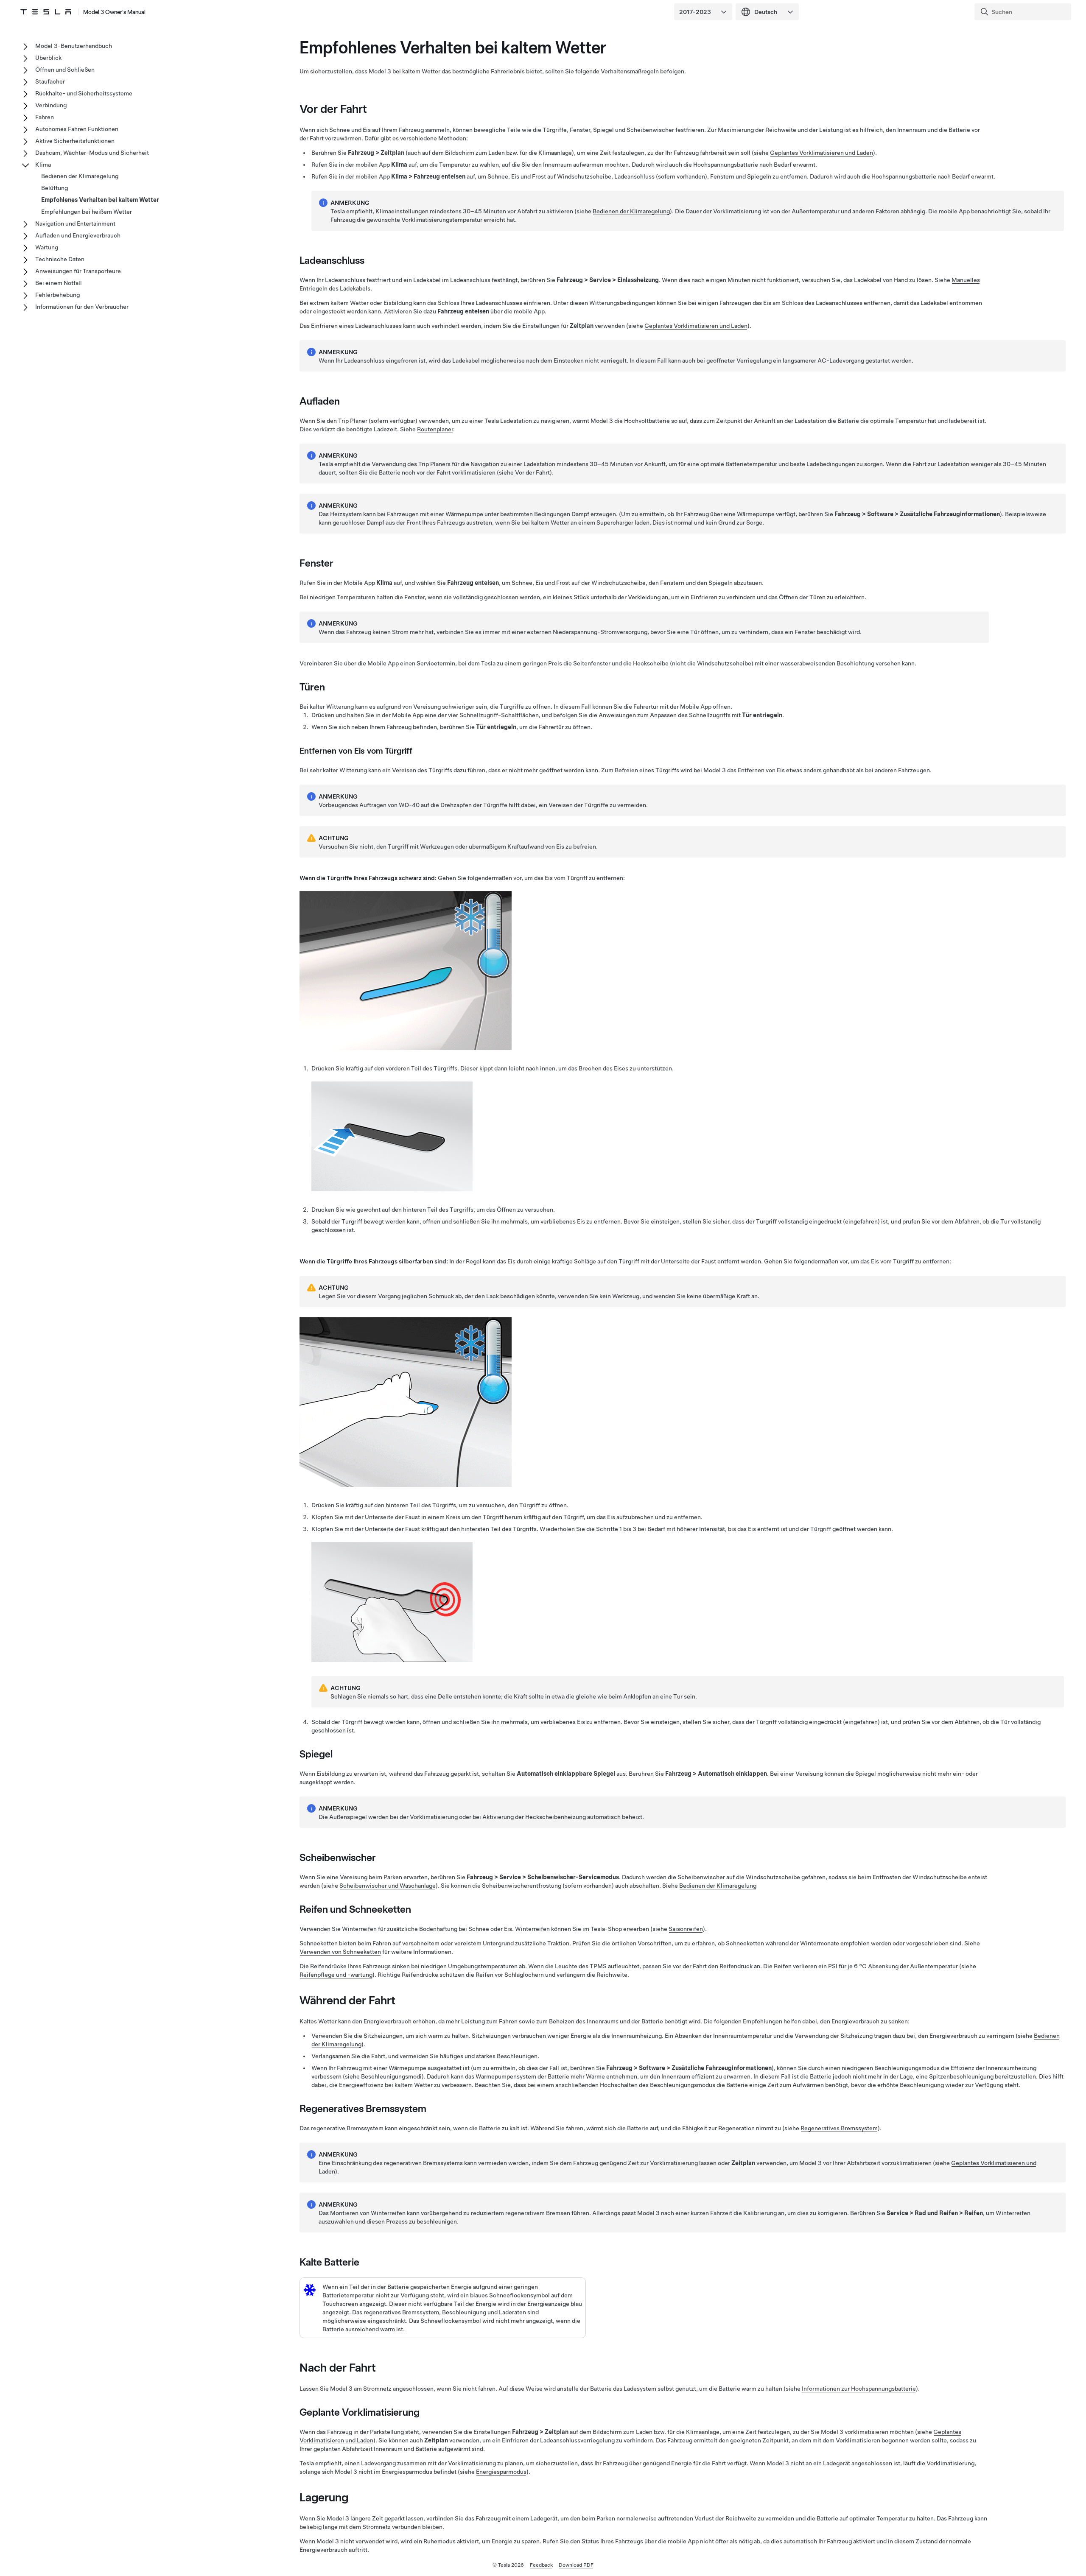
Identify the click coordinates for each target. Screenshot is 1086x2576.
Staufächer (50, 81)
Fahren (45, 117)
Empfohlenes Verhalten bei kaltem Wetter (100, 200)
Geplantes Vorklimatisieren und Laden (821, 153)
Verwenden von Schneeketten (340, 1952)
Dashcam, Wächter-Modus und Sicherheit (92, 153)
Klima (43, 165)
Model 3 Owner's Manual (114, 12)
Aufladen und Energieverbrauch (78, 235)
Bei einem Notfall (59, 283)
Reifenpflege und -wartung (336, 1975)
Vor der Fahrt (532, 472)
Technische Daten (60, 259)
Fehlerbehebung (57, 295)
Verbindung (51, 105)
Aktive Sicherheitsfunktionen (75, 141)
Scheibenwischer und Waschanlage (388, 1886)
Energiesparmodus (501, 2472)
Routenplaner (435, 429)
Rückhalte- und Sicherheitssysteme (84, 93)
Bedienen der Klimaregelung (631, 211)
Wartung (47, 247)
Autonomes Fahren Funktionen (77, 129)
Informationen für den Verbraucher (82, 307)
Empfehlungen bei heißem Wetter (87, 212)
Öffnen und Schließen (65, 70)
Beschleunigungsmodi (391, 2076)
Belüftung (55, 188)
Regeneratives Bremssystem (839, 2128)
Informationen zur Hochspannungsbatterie (859, 2389)
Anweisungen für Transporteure (78, 271)
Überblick (48, 58)
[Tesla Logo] (46, 12)
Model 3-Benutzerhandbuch (74, 46)
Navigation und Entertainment (75, 224)
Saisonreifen (686, 1929)
